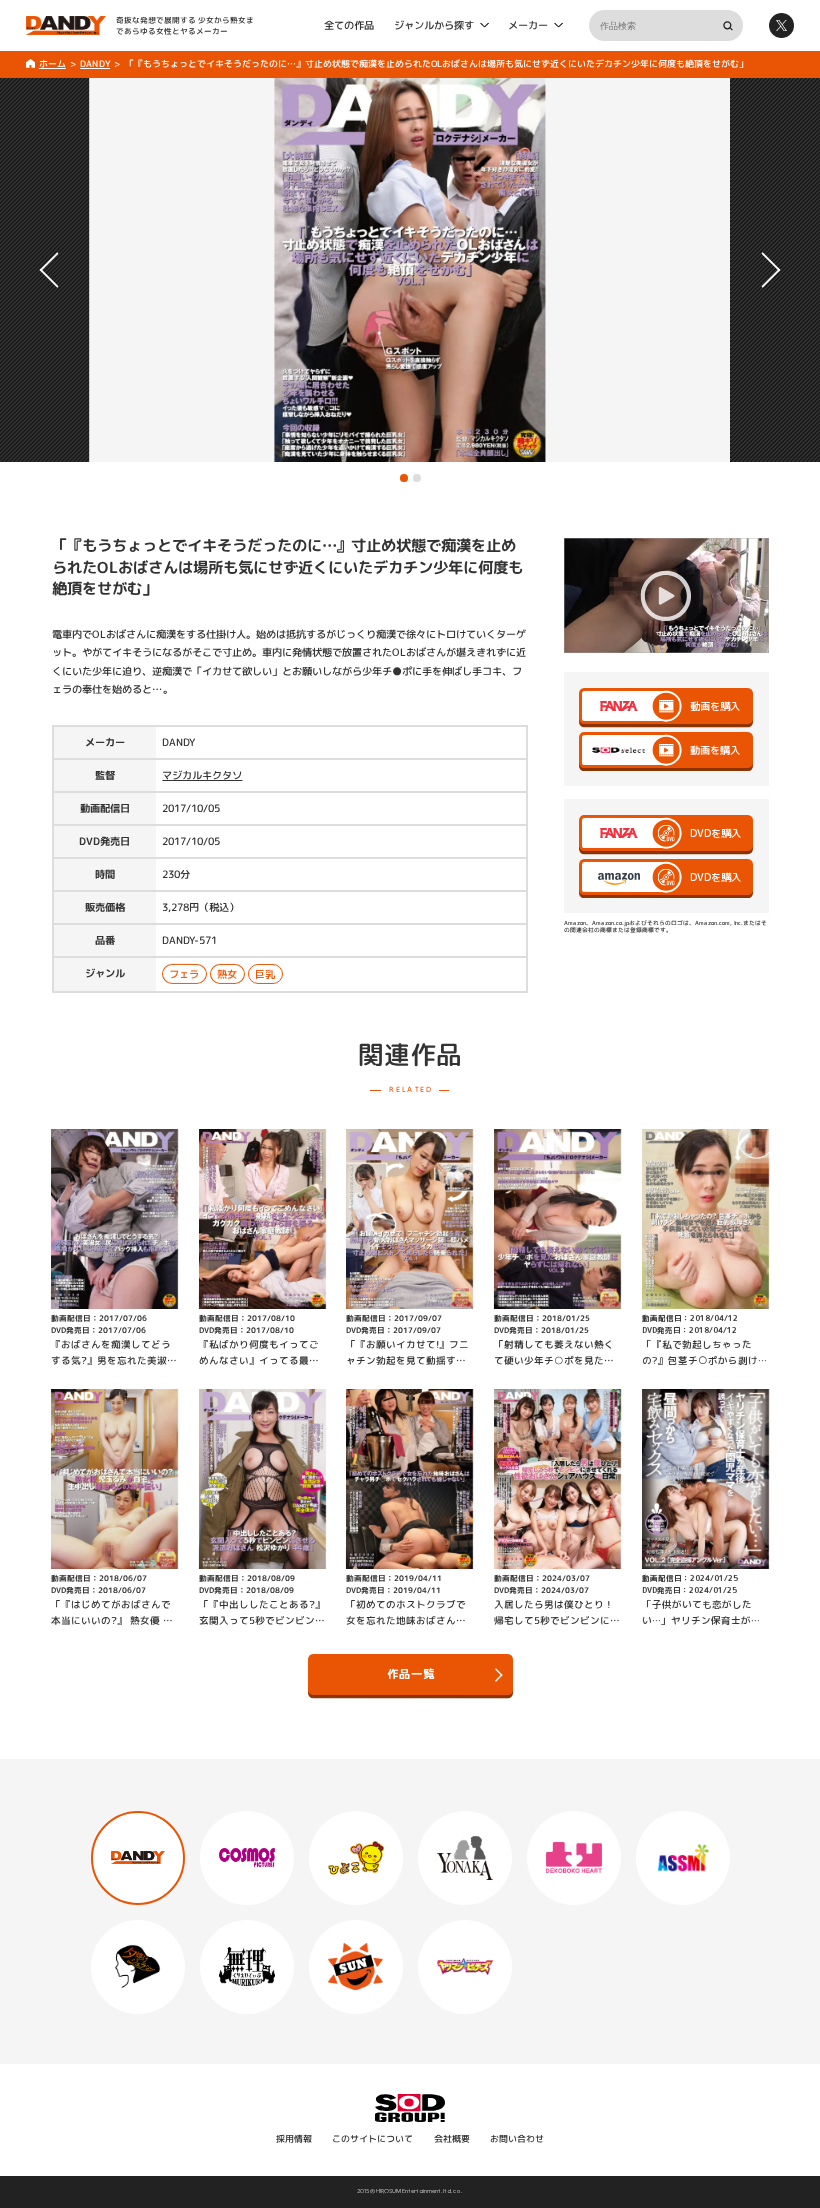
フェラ (185, 974)
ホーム (51, 63)
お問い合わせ (517, 2138)
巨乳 (266, 974)
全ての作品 (349, 25)
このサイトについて (372, 2138)
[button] (404, 478)
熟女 (228, 974)
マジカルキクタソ (202, 775)
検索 (727, 25)
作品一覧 (410, 1674)
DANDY (95, 63)
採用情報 (294, 2138)
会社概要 (452, 2138)
